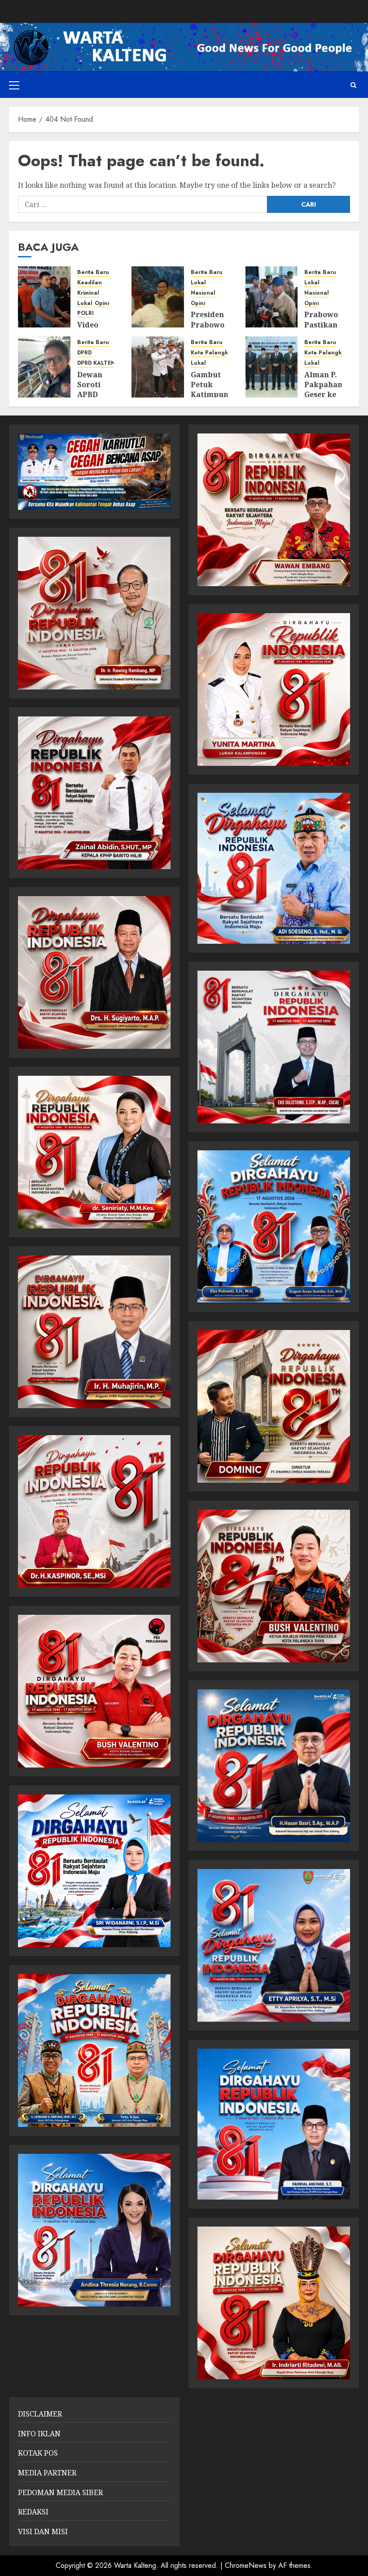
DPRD (84, 353)
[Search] (353, 85)
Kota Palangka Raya (219, 353)
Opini (102, 303)
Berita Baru (93, 272)
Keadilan (90, 283)
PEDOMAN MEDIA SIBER (60, 2492)
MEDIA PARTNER (47, 2473)
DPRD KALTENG (99, 363)
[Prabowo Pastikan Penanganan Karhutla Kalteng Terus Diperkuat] (272, 297)
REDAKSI (33, 2512)
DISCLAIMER (40, 2414)
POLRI (85, 313)
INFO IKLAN (39, 2434)
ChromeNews (246, 2565)
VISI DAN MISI (43, 2532)
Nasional (203, 293)
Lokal (85, 303)
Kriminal (88, 293)
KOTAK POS (38, 2453)
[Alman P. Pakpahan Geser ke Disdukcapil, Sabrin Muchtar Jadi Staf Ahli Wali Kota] (272, 367)
